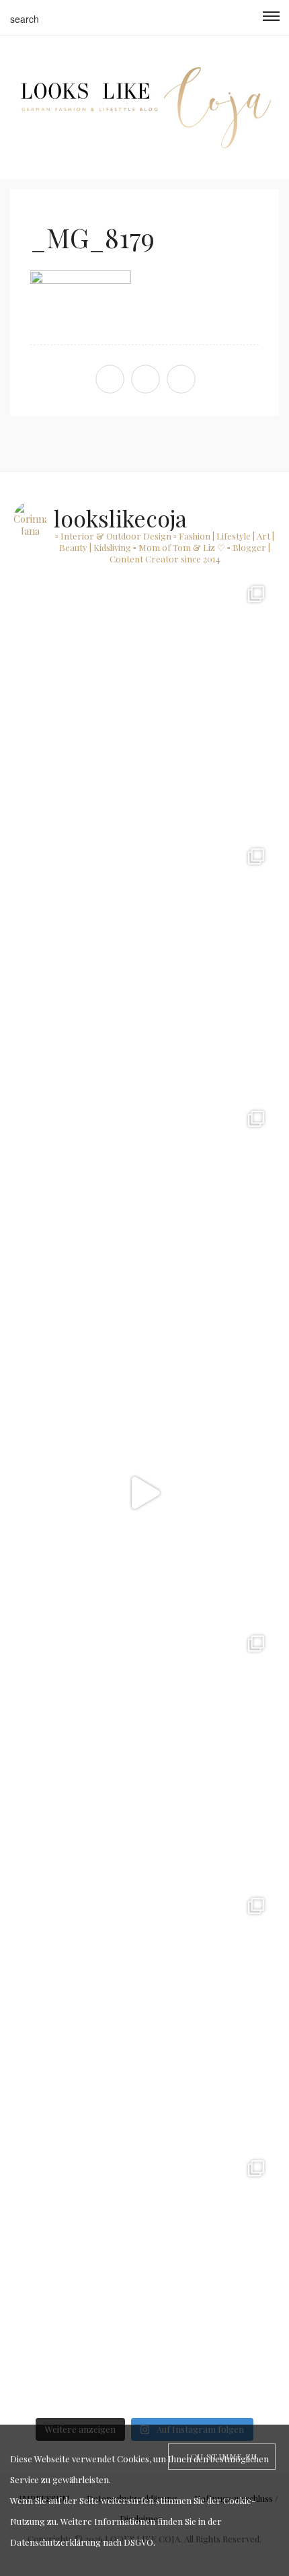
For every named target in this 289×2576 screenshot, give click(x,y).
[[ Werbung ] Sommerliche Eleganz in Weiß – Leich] (144, 1230)
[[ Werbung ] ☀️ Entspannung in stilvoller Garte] (144, 2018)
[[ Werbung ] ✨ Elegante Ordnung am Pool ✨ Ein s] (144, 2280)
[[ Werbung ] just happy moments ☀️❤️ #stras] (144, 706)
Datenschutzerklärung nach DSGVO (82, 2542)
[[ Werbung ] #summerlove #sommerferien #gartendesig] (144, 968)
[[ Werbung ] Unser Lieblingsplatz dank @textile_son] (144, 1493)
